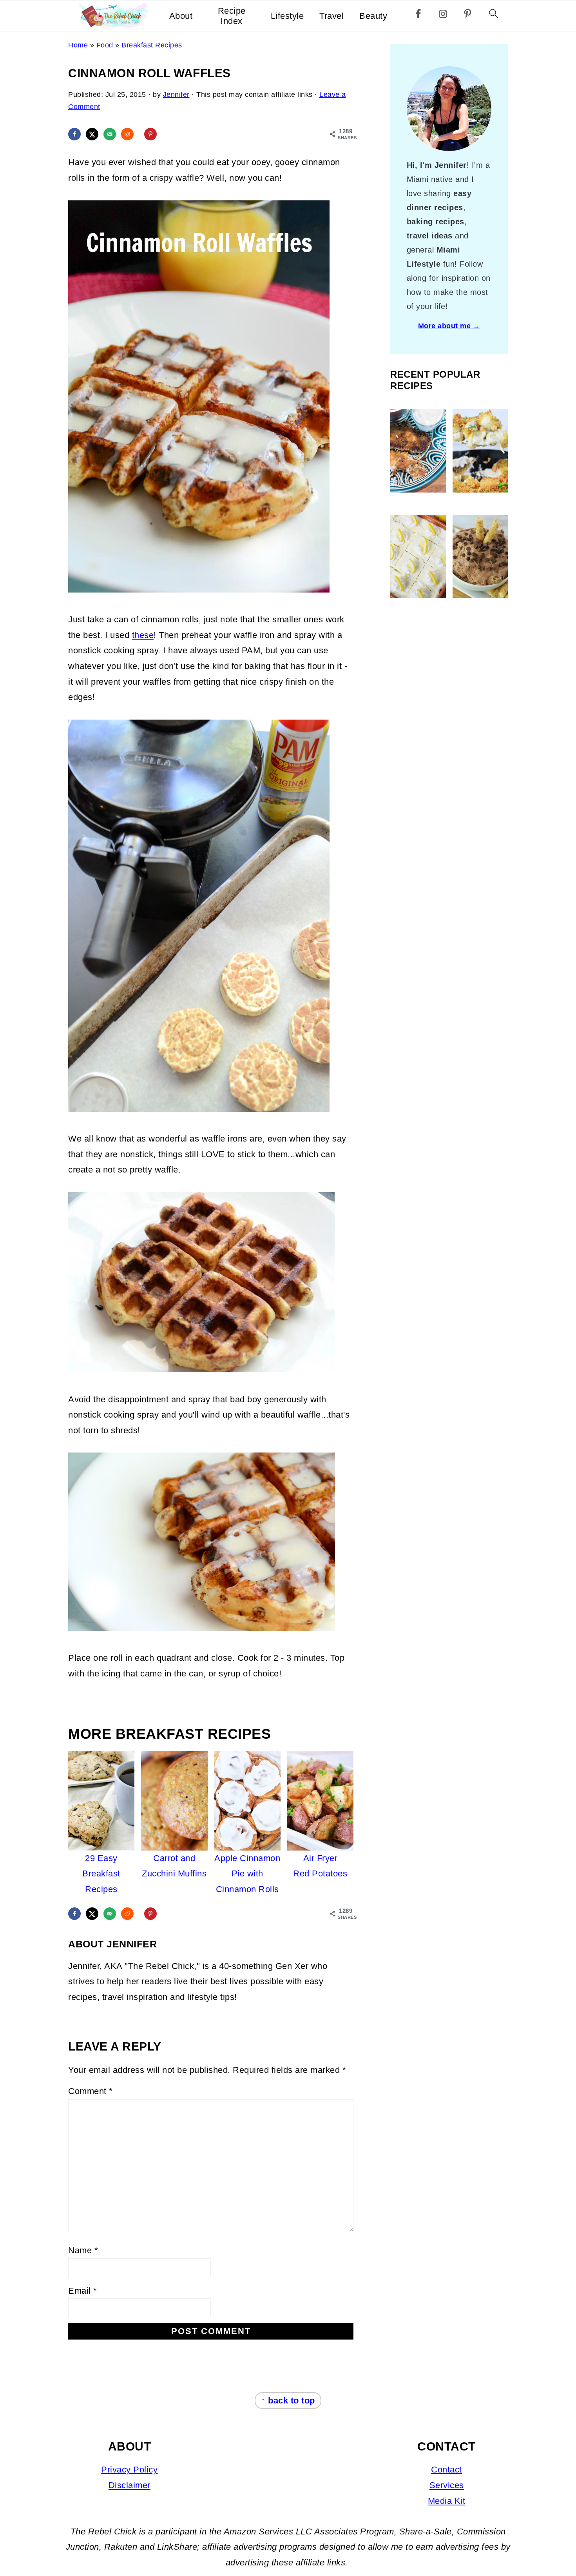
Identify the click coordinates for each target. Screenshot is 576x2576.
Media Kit (447, 2501)
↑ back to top (288, 2401)
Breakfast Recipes (152, 45)
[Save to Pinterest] (150, 134)
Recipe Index (232, 16)
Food (105, 45)
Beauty (373, 16)
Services (447, 2485)
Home (78, 45)
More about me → (449, 326)
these (143, 635)
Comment (91, 2091)
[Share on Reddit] (127, 134)
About (181, 16)
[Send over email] (110, 134)
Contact (446, 2470)
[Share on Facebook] (74, 134)
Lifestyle (287, 16)
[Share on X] (92, 134)
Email (83, 2291)
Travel (331, 16)
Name (83, 2250)
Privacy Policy (129, 2470)
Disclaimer (130, 2485)
